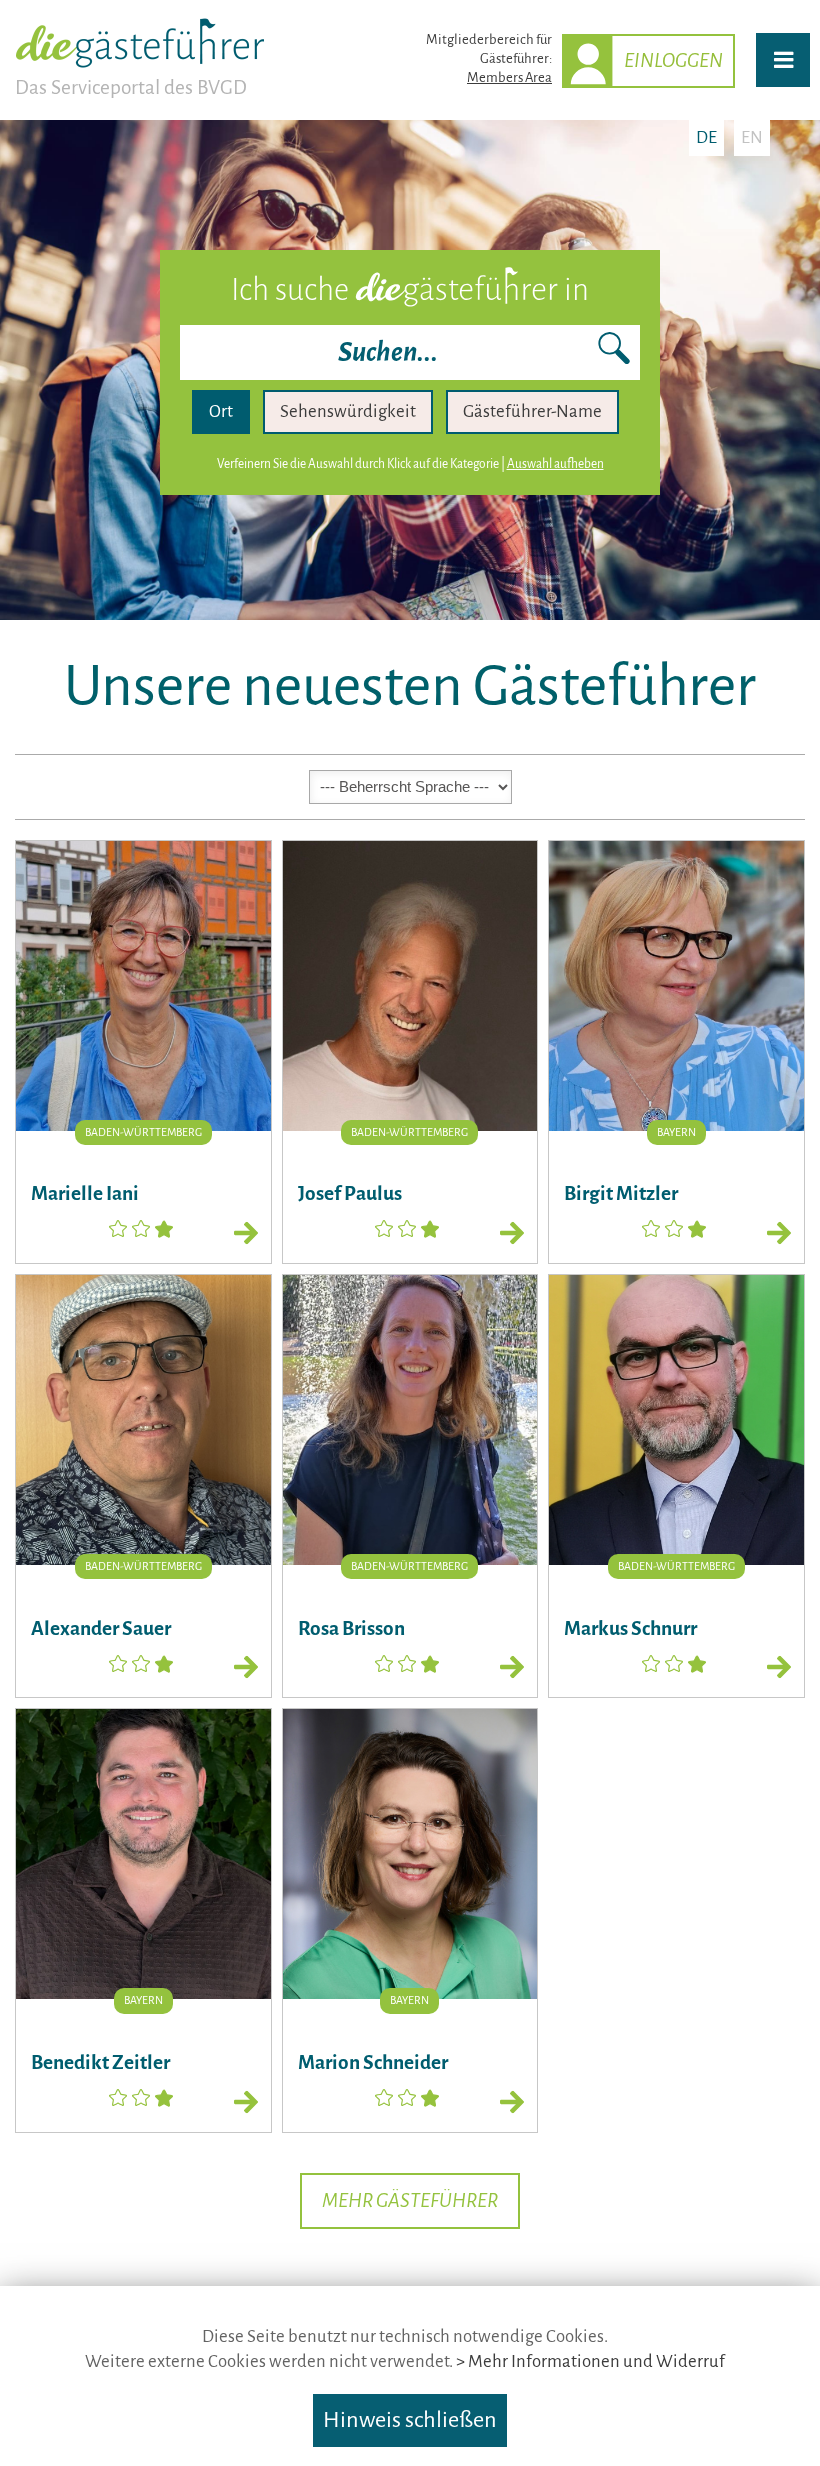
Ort (221, 411)
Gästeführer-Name (532, 411)
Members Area (509, 77)
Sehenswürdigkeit (348, 411)
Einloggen (673, 60)
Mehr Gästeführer (410, 2200)
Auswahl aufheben (555, 464)
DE (706, 137)
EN (752, 137)
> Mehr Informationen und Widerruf (590, 2361)
